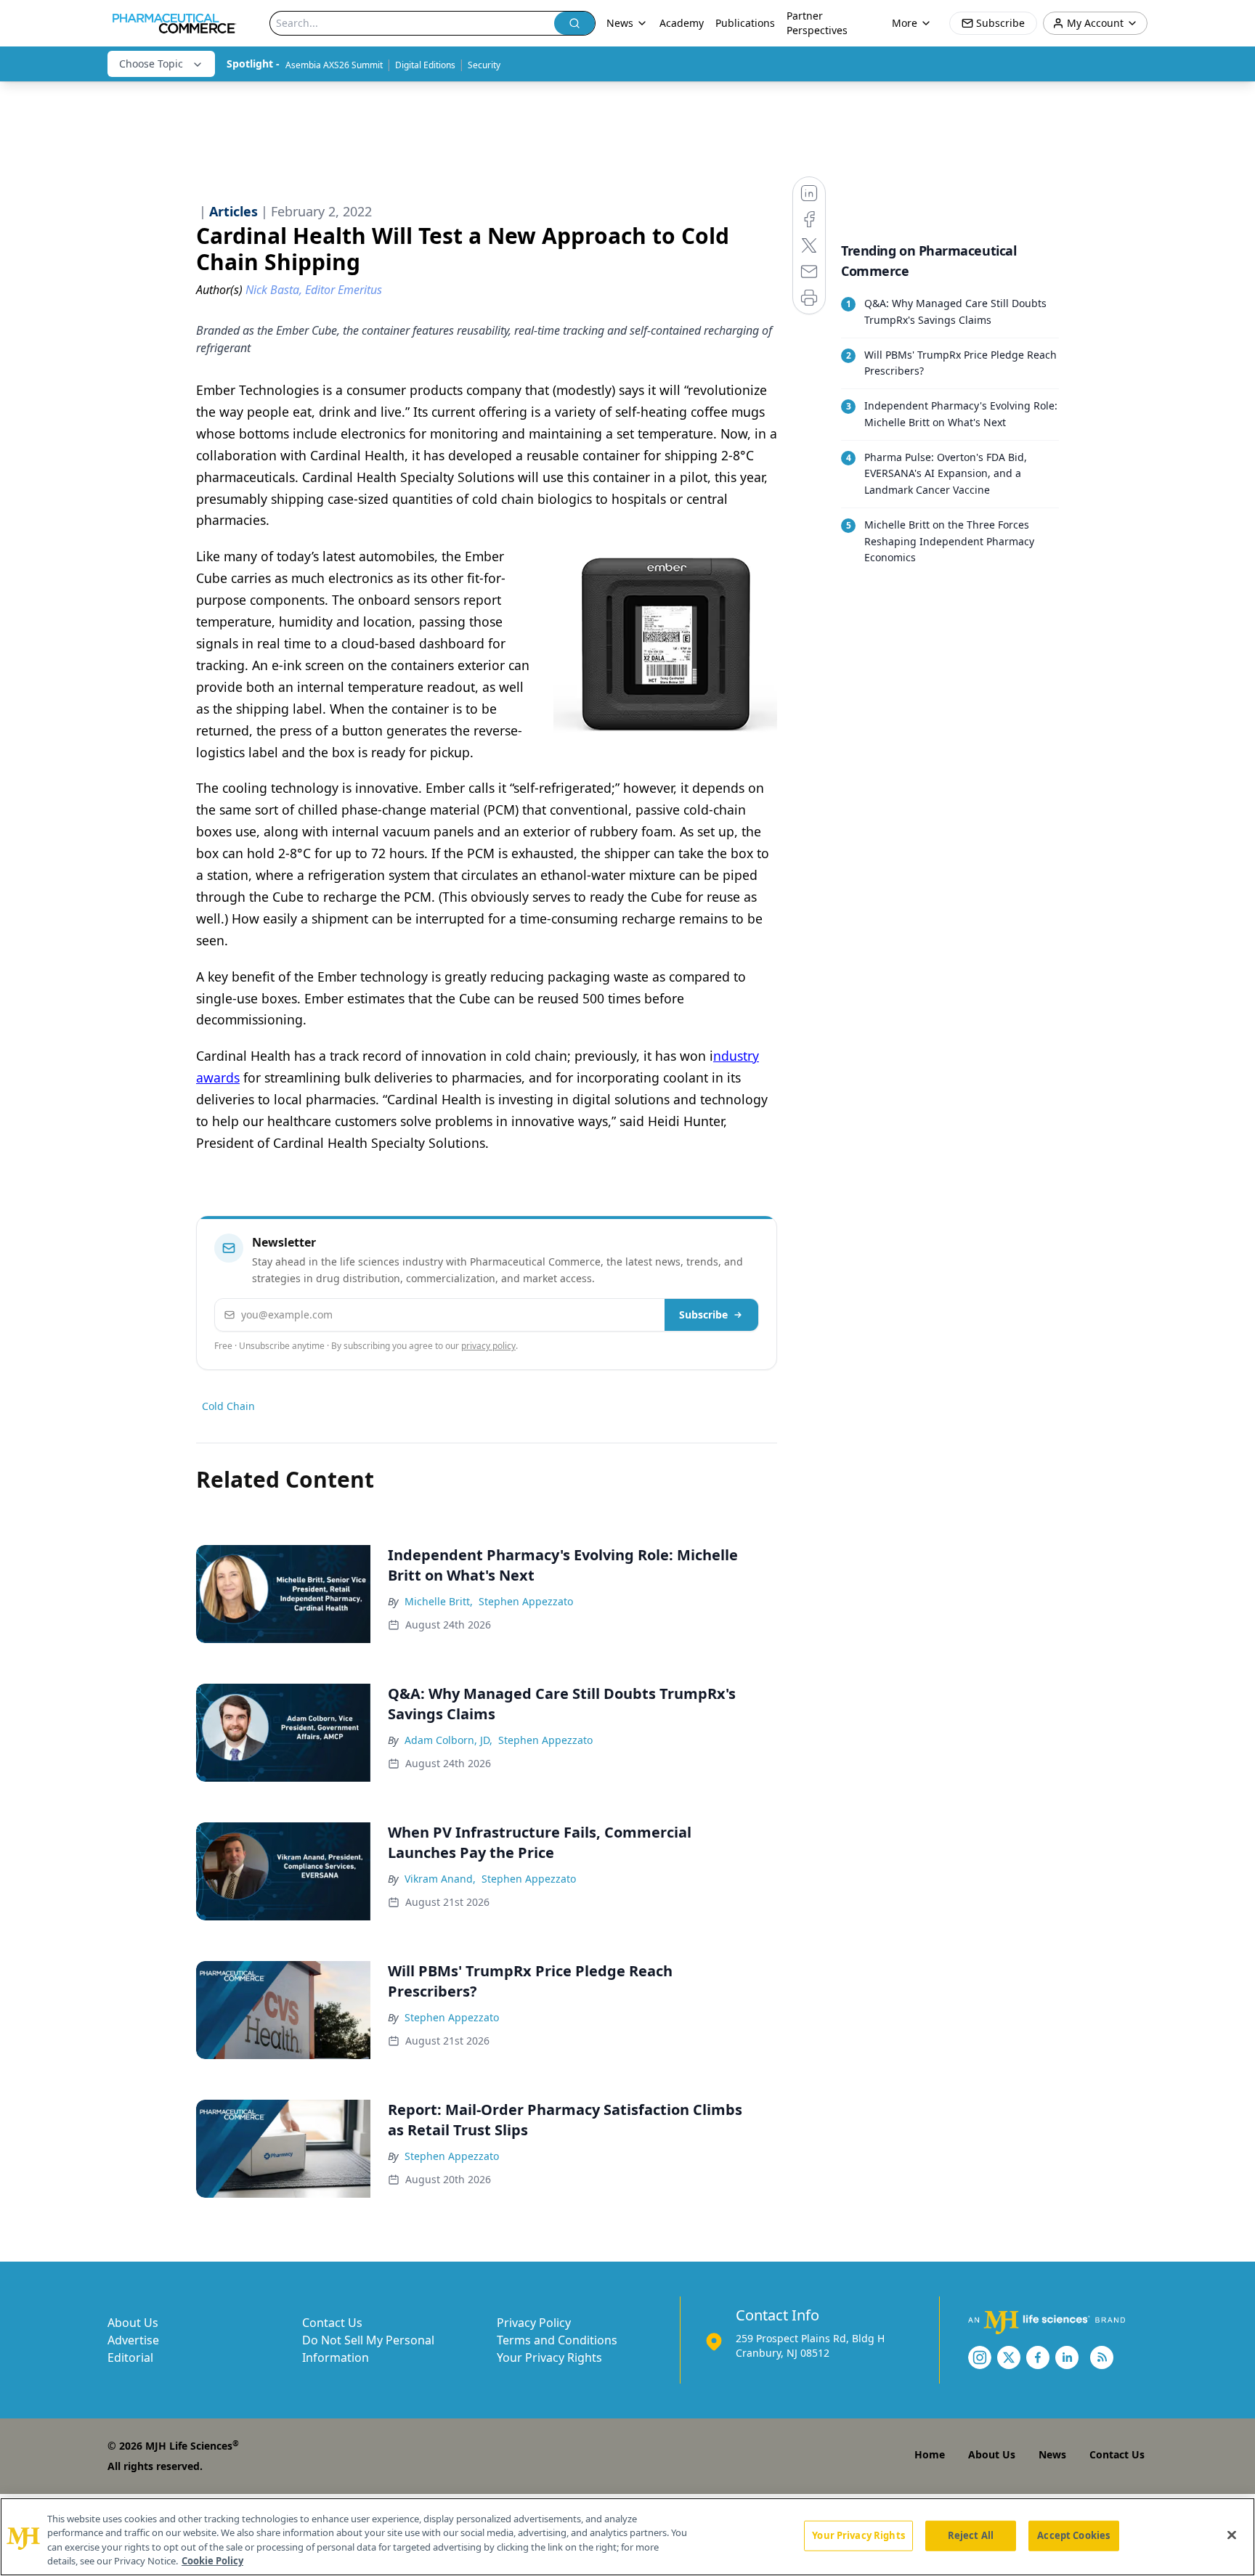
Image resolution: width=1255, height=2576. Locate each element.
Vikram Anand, (440, 1879)
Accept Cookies (1073, 2535)
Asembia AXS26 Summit (334, 65)
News (1052, 2454)
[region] (627, 2537)
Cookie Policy (212, 2561)
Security (484, 65)
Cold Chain (228, 1406)
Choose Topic (151, 64)
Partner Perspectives (817, 23)
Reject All (971, 2535)
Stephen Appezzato (526, 1601)
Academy (682, 23)
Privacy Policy (534, 2323)
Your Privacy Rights (549, 2357)
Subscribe (703, 1315)
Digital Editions (425, 65)
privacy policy (488, 1346)
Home (930, 2454)
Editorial (130, 2357)
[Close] (1232, 2535)
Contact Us (332, 2323)
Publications (745, 23)
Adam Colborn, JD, (448, 1740)
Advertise (133, 2340)
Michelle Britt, (439, 1601)
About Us (133, 2323)
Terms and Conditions (557, 2340)
